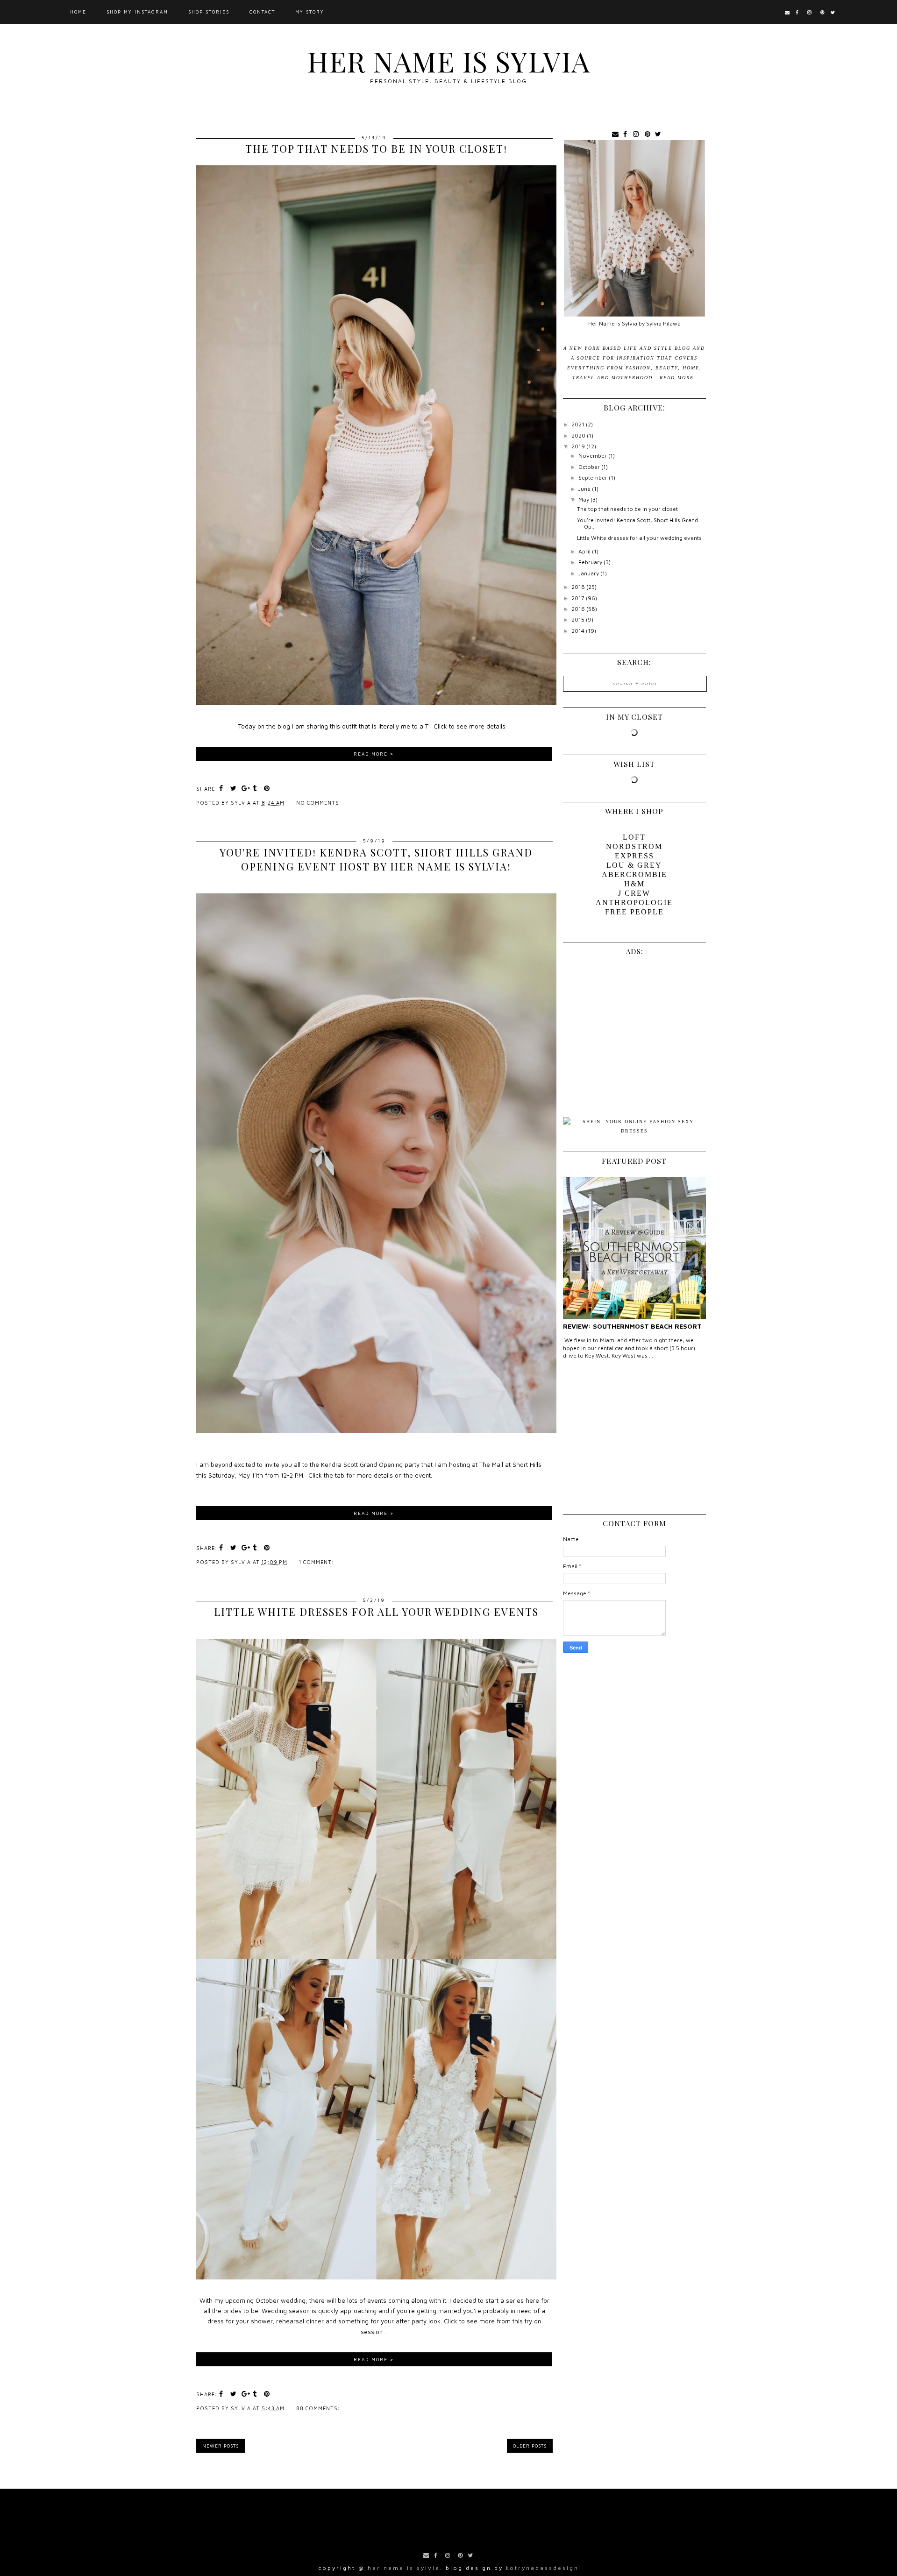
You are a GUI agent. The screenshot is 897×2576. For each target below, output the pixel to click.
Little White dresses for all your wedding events (376, 1612)
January (589, 573)
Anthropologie (634, 902)
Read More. (678, 378)
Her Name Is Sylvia (448, 61)
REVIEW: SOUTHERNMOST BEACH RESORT (632, 1326)
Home (78, 12)
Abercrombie (634, 874)
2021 (579, 424)
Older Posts (530, 2446)
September (594, 478)
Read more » (374, 754)
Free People (634, 912)
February (591, 562)
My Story (310, 12)
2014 (579, 631)
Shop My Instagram (137, 12)
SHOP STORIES (209, 12)
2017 (579, 598)
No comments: (320, 803)
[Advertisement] (634, 1440)
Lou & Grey (634, 865)
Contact (262, 12)
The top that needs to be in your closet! (376, 149)
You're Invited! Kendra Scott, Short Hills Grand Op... (637, 523)
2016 (579, 609)
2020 (579, 435)
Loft (634, 837)
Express (634, 856)
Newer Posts (221, 2446)
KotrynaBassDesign (542, 2568)
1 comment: (317, 1562)
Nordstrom (634, 846)
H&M (634, 884)
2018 (579, 587)
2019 (579, 446)
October (590, 467)
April (585, 551)
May (584, 499)
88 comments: (319, 2408)
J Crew (634, 893)
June (585, 489)
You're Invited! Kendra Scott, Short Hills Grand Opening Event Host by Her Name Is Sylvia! (376, 859)
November (593, 456)
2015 (579, 619)
